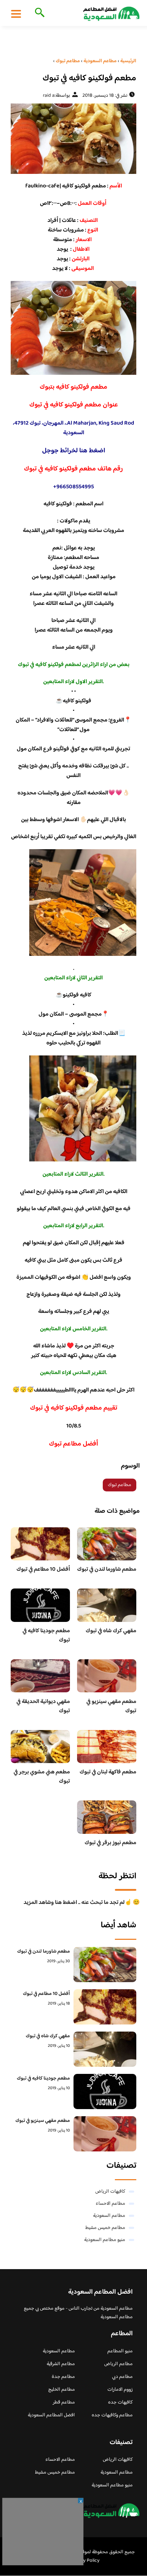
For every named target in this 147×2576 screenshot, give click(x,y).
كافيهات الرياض (110, 2192)
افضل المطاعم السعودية (51, 2415)
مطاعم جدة (63, 2377)
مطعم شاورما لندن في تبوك (107, 1569)
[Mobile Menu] (16, 14)
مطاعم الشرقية (61, 2364)
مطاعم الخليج (62, 2390)
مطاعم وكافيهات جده (112, 2415)
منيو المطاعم (120, 2351)
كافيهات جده (120, 2402)
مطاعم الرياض (118, 2364)
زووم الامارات (120, 2390)
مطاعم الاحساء (110, 2204)
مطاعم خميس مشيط (105, 2228)
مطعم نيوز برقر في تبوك (110, 1843)
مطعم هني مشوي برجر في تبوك (42, 1777)
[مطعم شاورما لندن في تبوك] (105, 1965)
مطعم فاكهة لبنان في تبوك (108, 1772)
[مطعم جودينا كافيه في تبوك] (105, 2091)
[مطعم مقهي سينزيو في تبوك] (105, 2134)
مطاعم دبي (122, 2377)
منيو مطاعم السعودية (105, 2240)
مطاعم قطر (64, 2402)
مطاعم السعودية (109, 2216)
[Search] (38, 13)
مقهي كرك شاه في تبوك (111, 1631)
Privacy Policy (85, 2561)
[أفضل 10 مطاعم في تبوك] (105, 2007)
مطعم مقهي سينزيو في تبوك (111, 1706)
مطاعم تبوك (120, 1485)
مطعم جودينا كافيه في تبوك (46, 1636)
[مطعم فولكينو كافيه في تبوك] (73, 139)
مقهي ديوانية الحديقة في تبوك (43, 1706)
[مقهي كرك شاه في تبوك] (105, 2049)
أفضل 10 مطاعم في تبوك (43, 1569)
